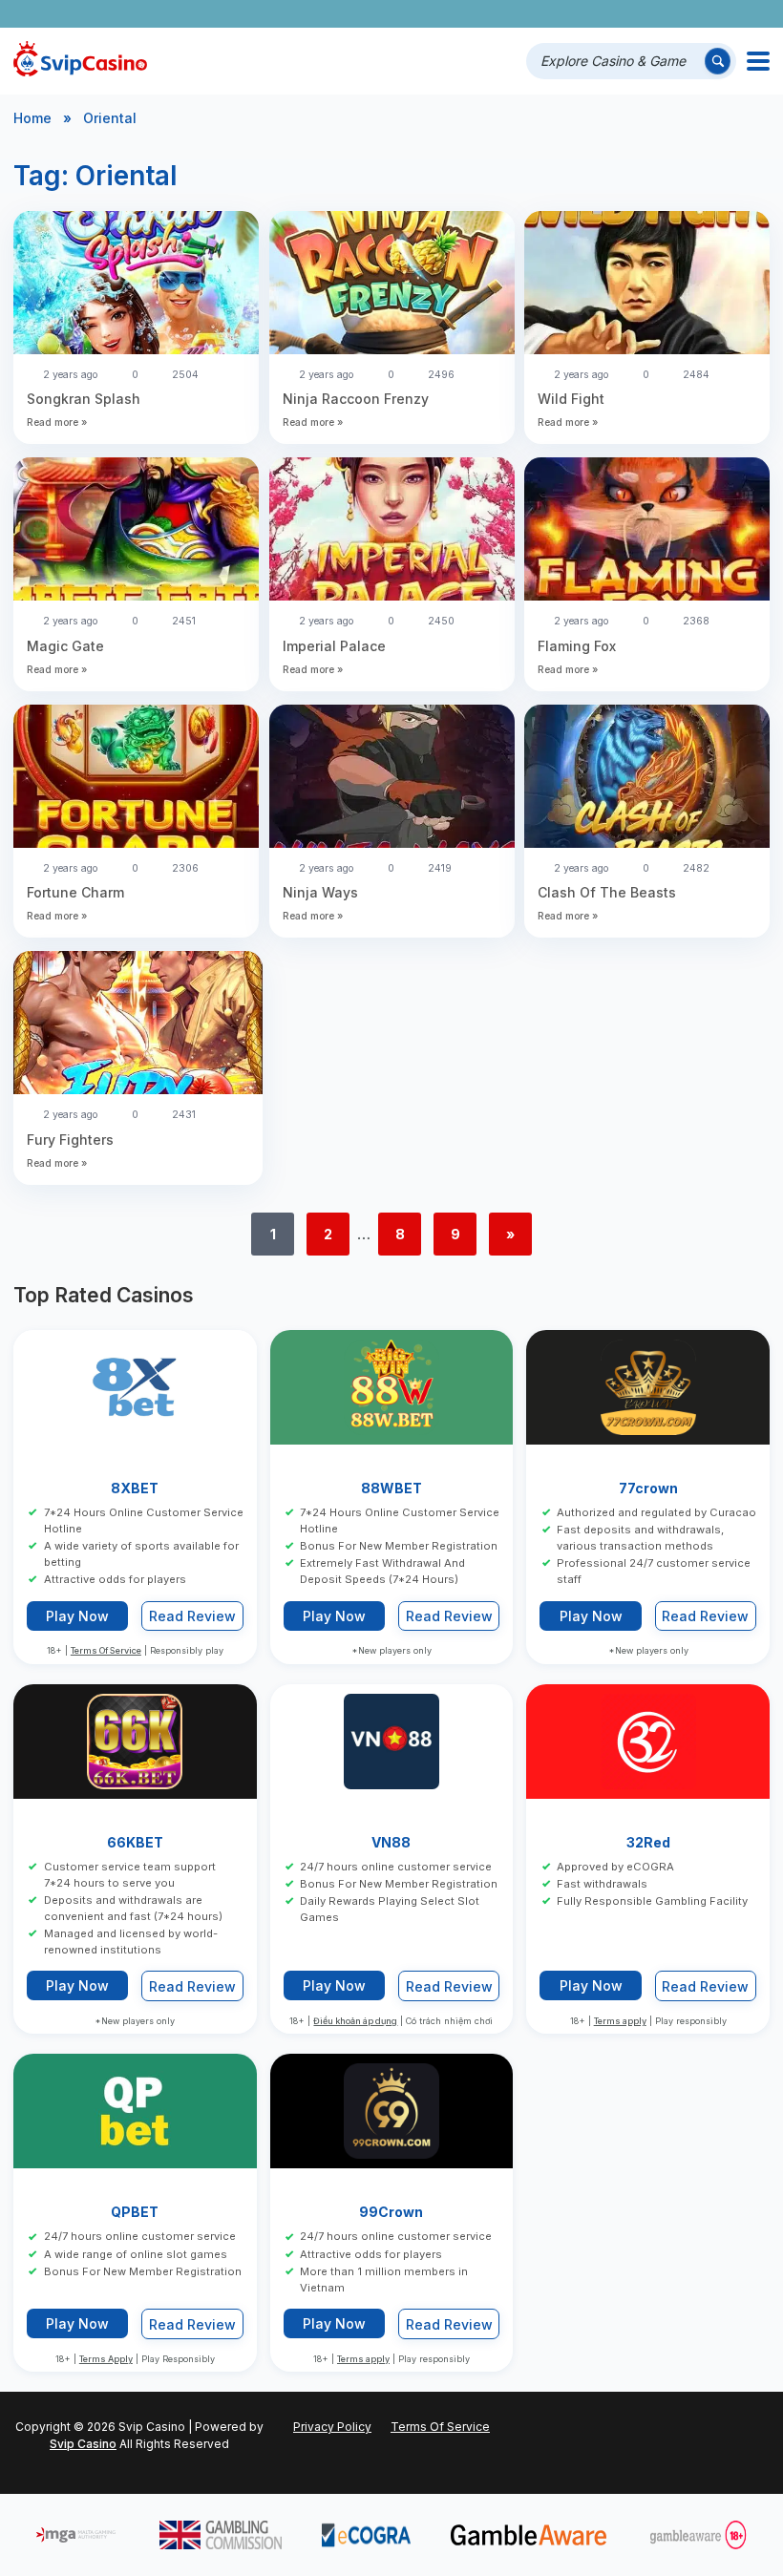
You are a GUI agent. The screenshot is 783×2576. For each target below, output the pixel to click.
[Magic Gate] (136, 531)
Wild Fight (571, 399)
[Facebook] (591, 14)
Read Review (192, 1616)
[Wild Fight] (647, 285)
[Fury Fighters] (138, 1025)
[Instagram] (671, 14)
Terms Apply (106, 2359)
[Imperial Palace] (392, 531)
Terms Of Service (106, 1650)
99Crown (391, 2212)
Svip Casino (83, 2444)
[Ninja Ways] (392, 779)
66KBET (135, 1842)
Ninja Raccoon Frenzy (356, 399)
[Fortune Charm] (136, 779)
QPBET (135, 2212)
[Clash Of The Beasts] (647, 779)
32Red (648, 1842)
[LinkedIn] (698, 14)
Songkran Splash (85, 399)
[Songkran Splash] (136, 285)
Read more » (57, 422)
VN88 (391, 1842)
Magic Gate (65, 646)
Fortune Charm (75, 892)
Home (32, 118)
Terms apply (620, 2021)
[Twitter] (617, 14)
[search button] (718, 61)
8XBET (135, 1488)
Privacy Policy (332, 2427)
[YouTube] (644, 14)
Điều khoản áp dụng (355, 2021)
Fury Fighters (70, 1140)
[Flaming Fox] (647, 531)
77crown (648, 1488)
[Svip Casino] (80, 61)
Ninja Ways (320, 892)
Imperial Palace (334, 646)
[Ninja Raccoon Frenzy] (392, 285)
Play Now (77, 1616)
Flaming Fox (577, 646)
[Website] (751, 14)
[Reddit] (724, 14)
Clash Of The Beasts (607, 892)
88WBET (391, 1488)
